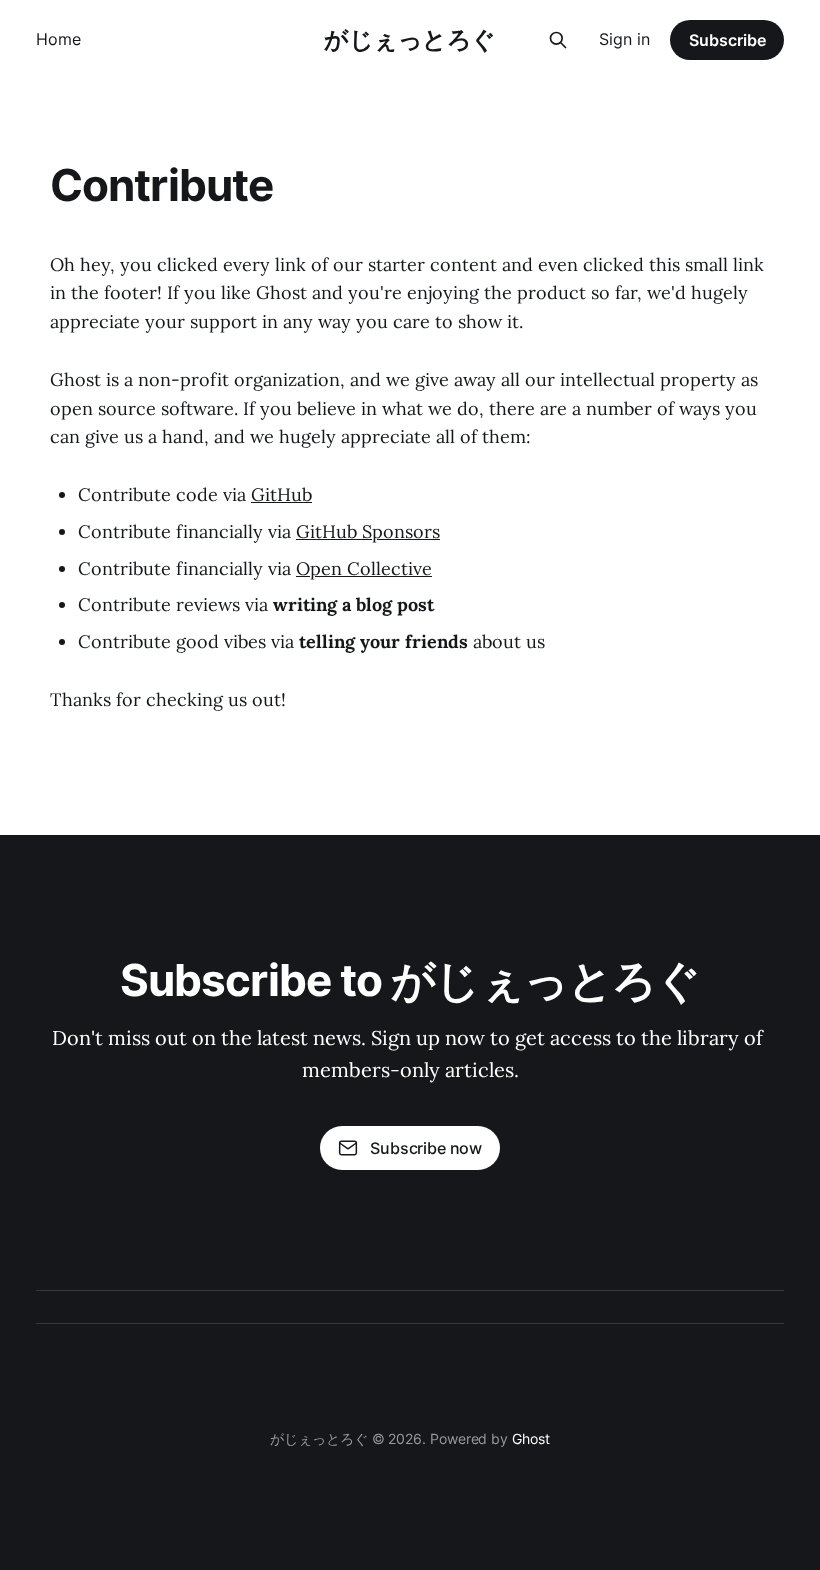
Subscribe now (426, 1148)
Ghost (531, 1438)
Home (58, 39)
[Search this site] (558, 40)
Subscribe (727, 40)
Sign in (624, 39)
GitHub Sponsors (368, 531)
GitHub (281, 494)
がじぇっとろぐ (410, 40)
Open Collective (364, 568)
